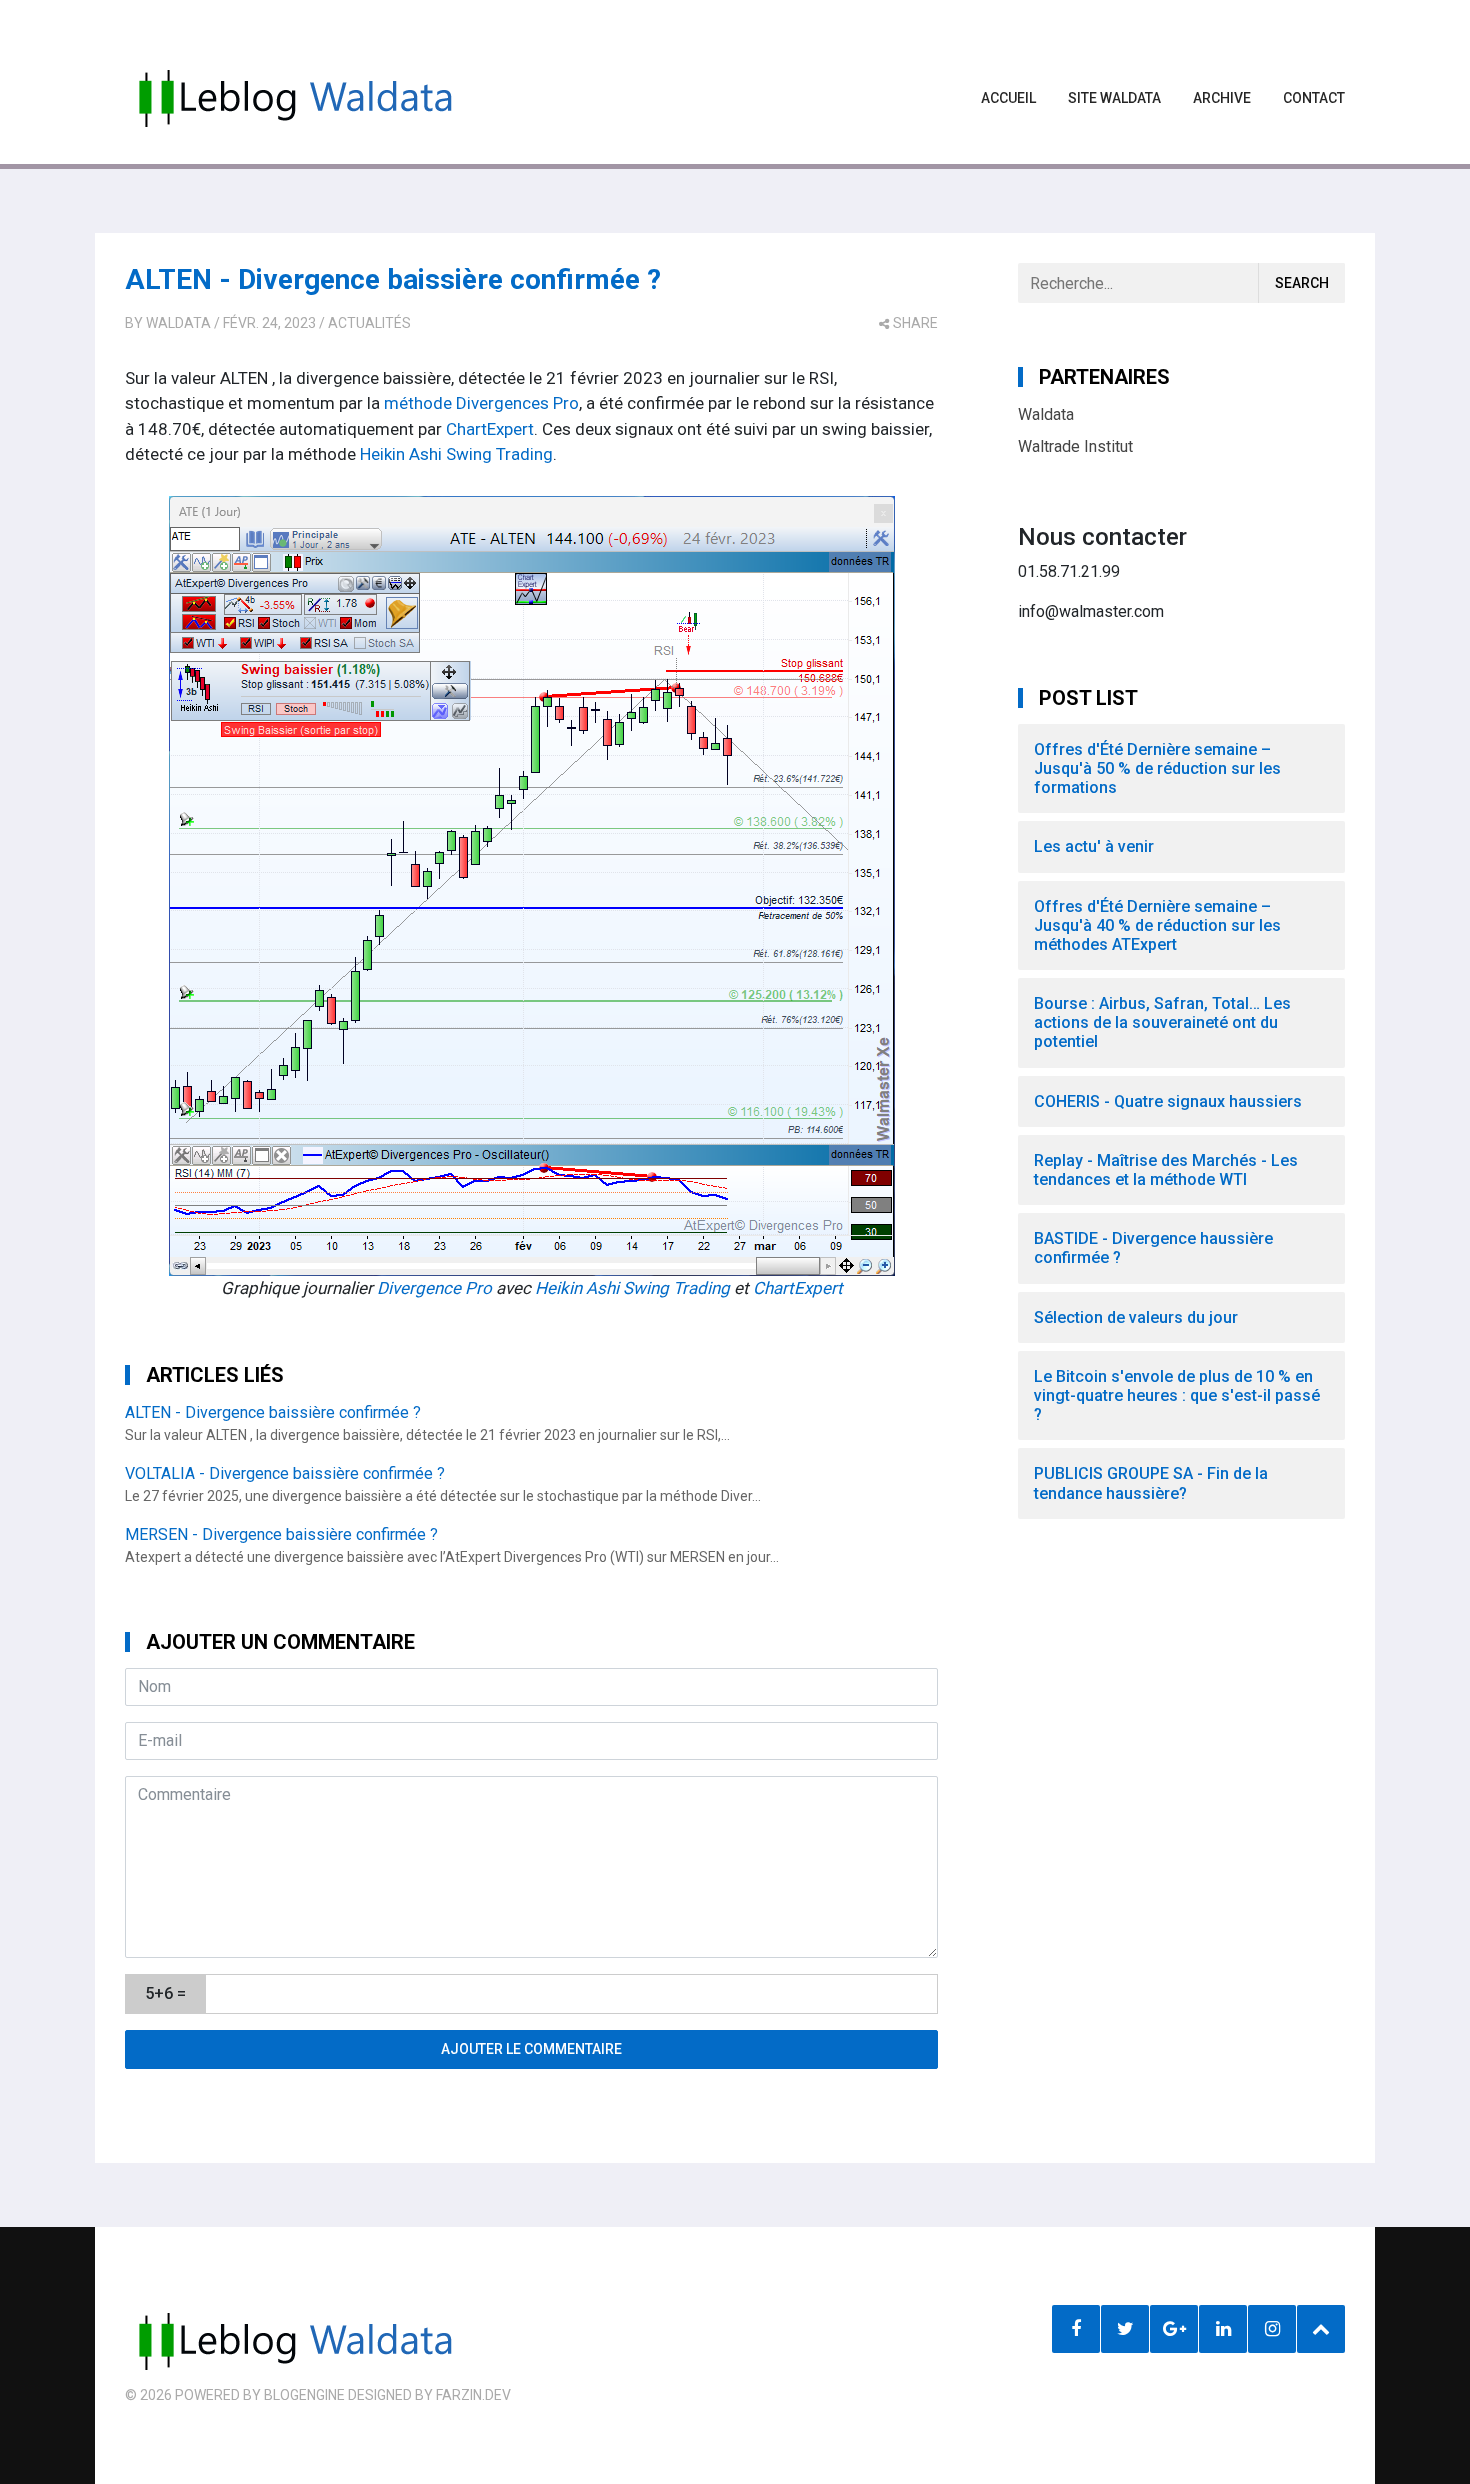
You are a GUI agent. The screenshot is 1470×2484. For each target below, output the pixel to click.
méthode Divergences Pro (479, 403)
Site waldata (1114, 98)
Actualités (369, 323)
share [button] (915, 323)
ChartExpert (490, 429)
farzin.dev (473, 2395)
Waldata (178, 323)
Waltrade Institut (1075, 446)
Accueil (1008, 98)
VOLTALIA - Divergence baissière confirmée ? (285, 1473)
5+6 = (165, 1993)
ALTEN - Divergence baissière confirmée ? (393, 279)
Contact (1314, 98)
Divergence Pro (434, 1288)
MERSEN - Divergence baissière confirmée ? (281, 1534)
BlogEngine (304, 2395)
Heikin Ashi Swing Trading (456, 454)
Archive (1222, 98)
